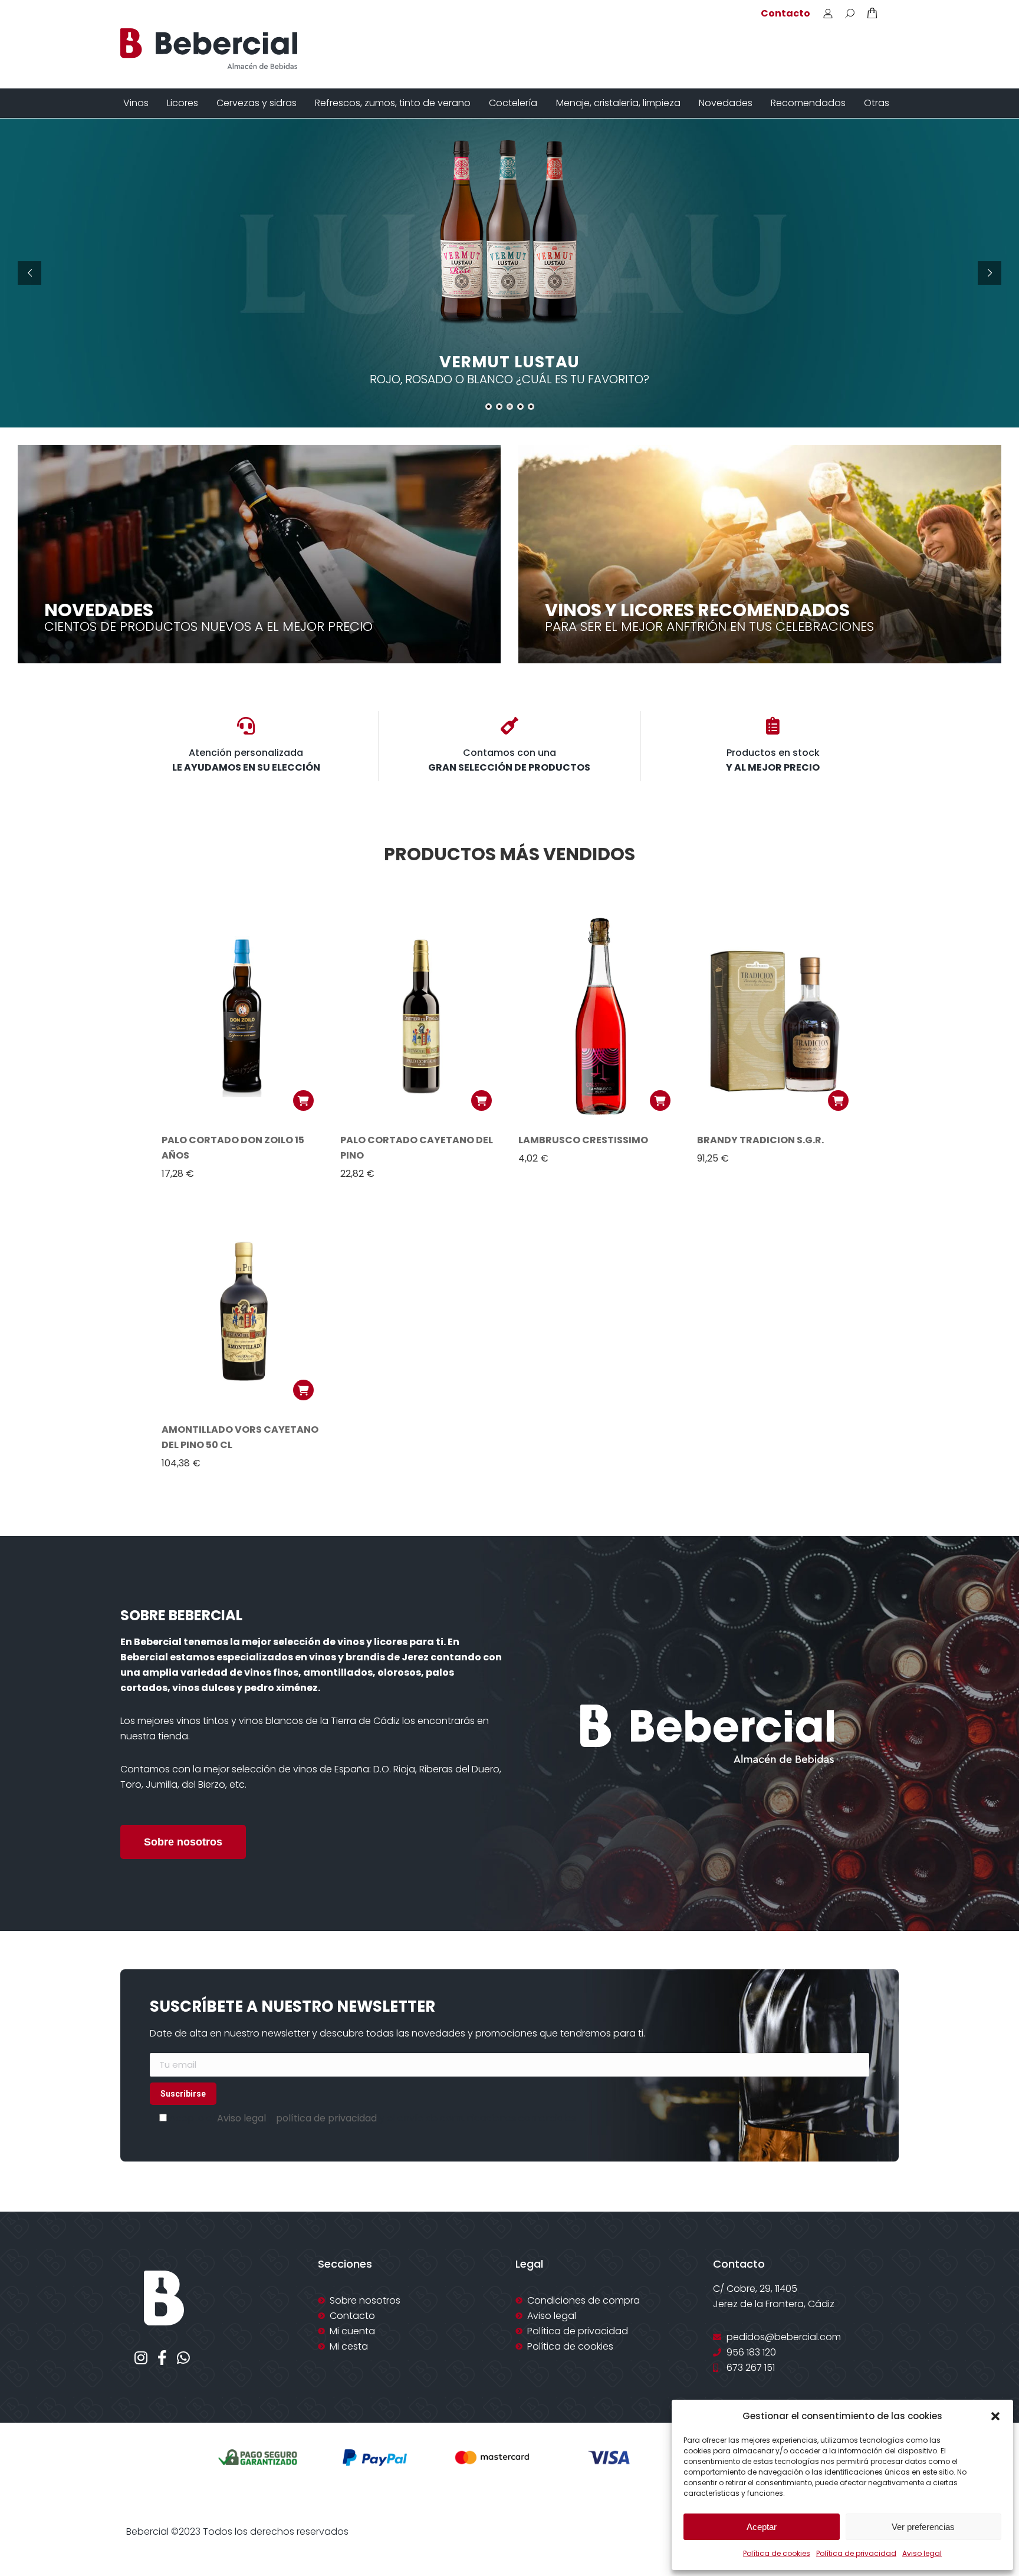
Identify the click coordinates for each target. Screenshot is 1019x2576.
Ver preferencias (923, 2527)
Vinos (136, 103)
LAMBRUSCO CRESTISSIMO (583, 1140)
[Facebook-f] (162, 2358)
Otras (877, 103)
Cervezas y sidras (257, 103)
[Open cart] (872, 13)
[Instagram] (141, 2358)
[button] (995, 2416)
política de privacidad (326, 2118)
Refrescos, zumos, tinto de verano (393, 103)
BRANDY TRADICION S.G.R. (760, 1140)
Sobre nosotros (183, 1842)
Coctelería (513, 103)
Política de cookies (777, 2553)
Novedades (726, 103)
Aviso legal (922, 2553)
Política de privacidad (856, 2553)
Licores (183, 103)
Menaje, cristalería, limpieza (618, 103)
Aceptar (762, 2527)
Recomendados (808, 103)
